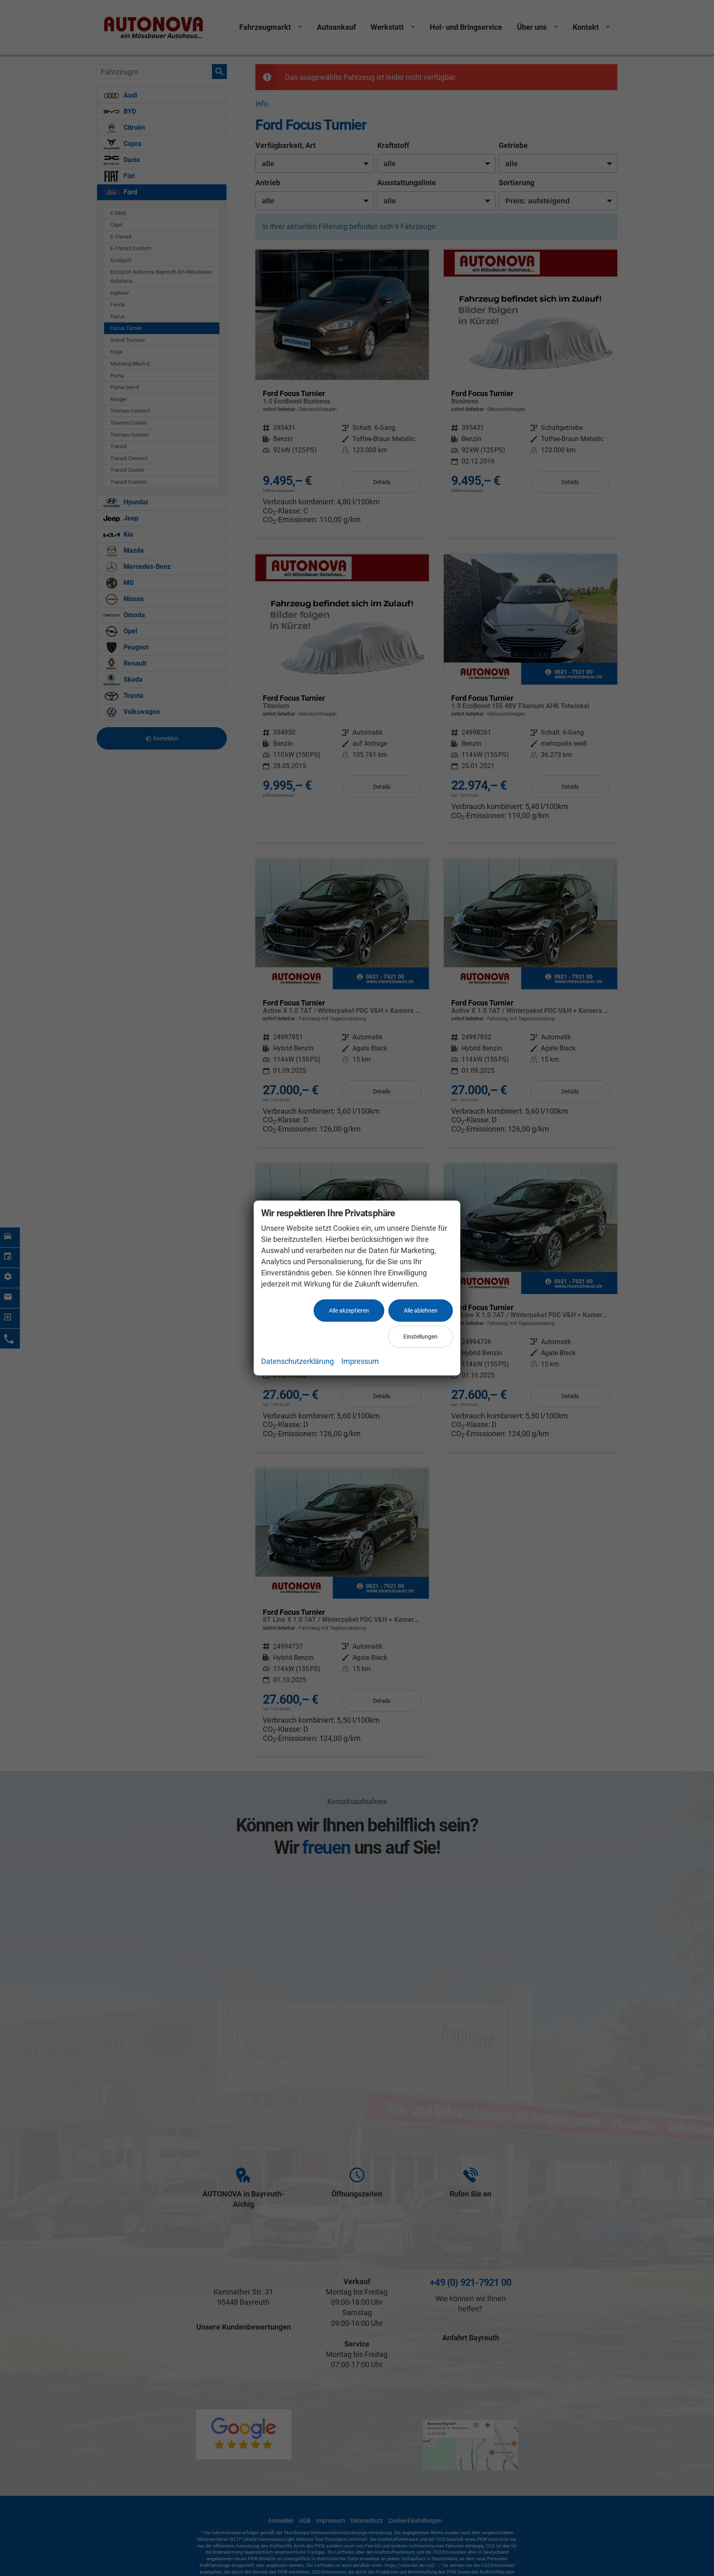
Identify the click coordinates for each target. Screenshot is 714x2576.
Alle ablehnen (421, 1311)
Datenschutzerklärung (297, 1361)
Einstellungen (420, 1337)
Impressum (360, 1361)
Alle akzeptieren (349, 1311)
